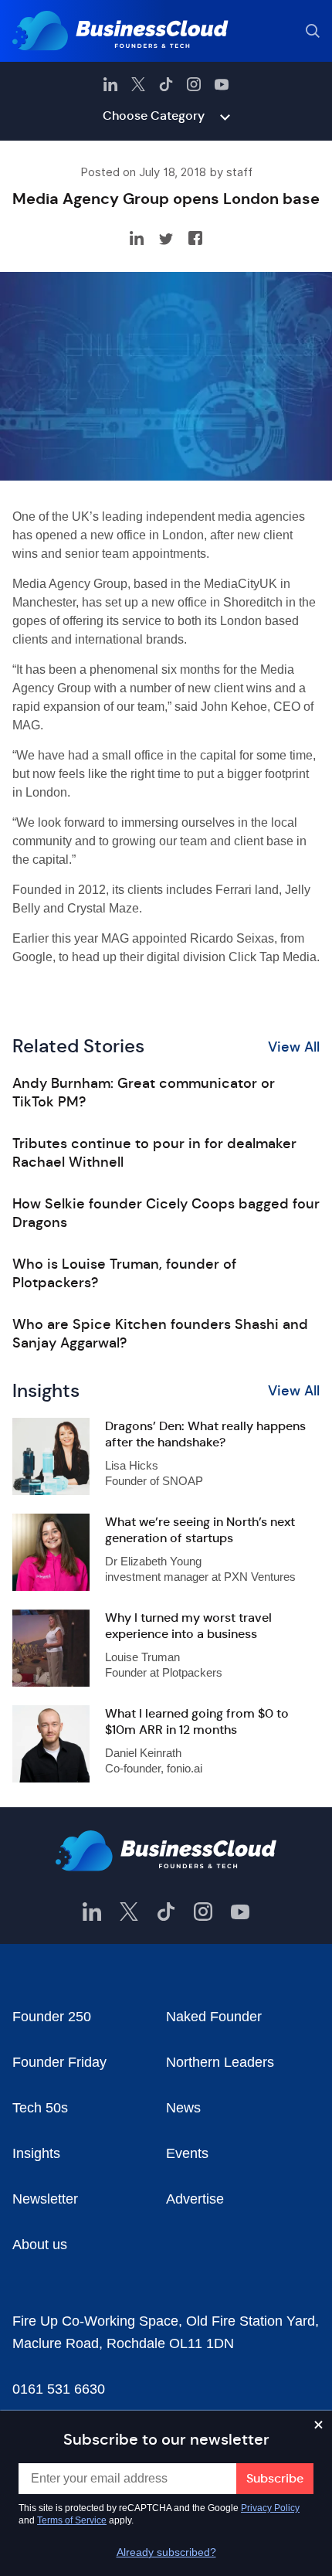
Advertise (195, 2199)
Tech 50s (40, 2108)
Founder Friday (59, 2062)
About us (40, 2245)
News (183, 2108)
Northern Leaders (220, 2062)
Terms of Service (72, 2520)
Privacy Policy (270, 2508)
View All (294, 1047)
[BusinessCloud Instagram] (194, 84)
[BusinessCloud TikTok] (166, 84)
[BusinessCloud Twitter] (138, 84)
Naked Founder (214, 2017)
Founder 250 (52, 2017)
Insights (36, 2153)
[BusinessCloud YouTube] (222, 84)
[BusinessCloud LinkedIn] (110, 84)
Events (187, 2153)
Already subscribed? (166, 2552)
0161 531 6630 (59, 2389)
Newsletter (45, 2199)
